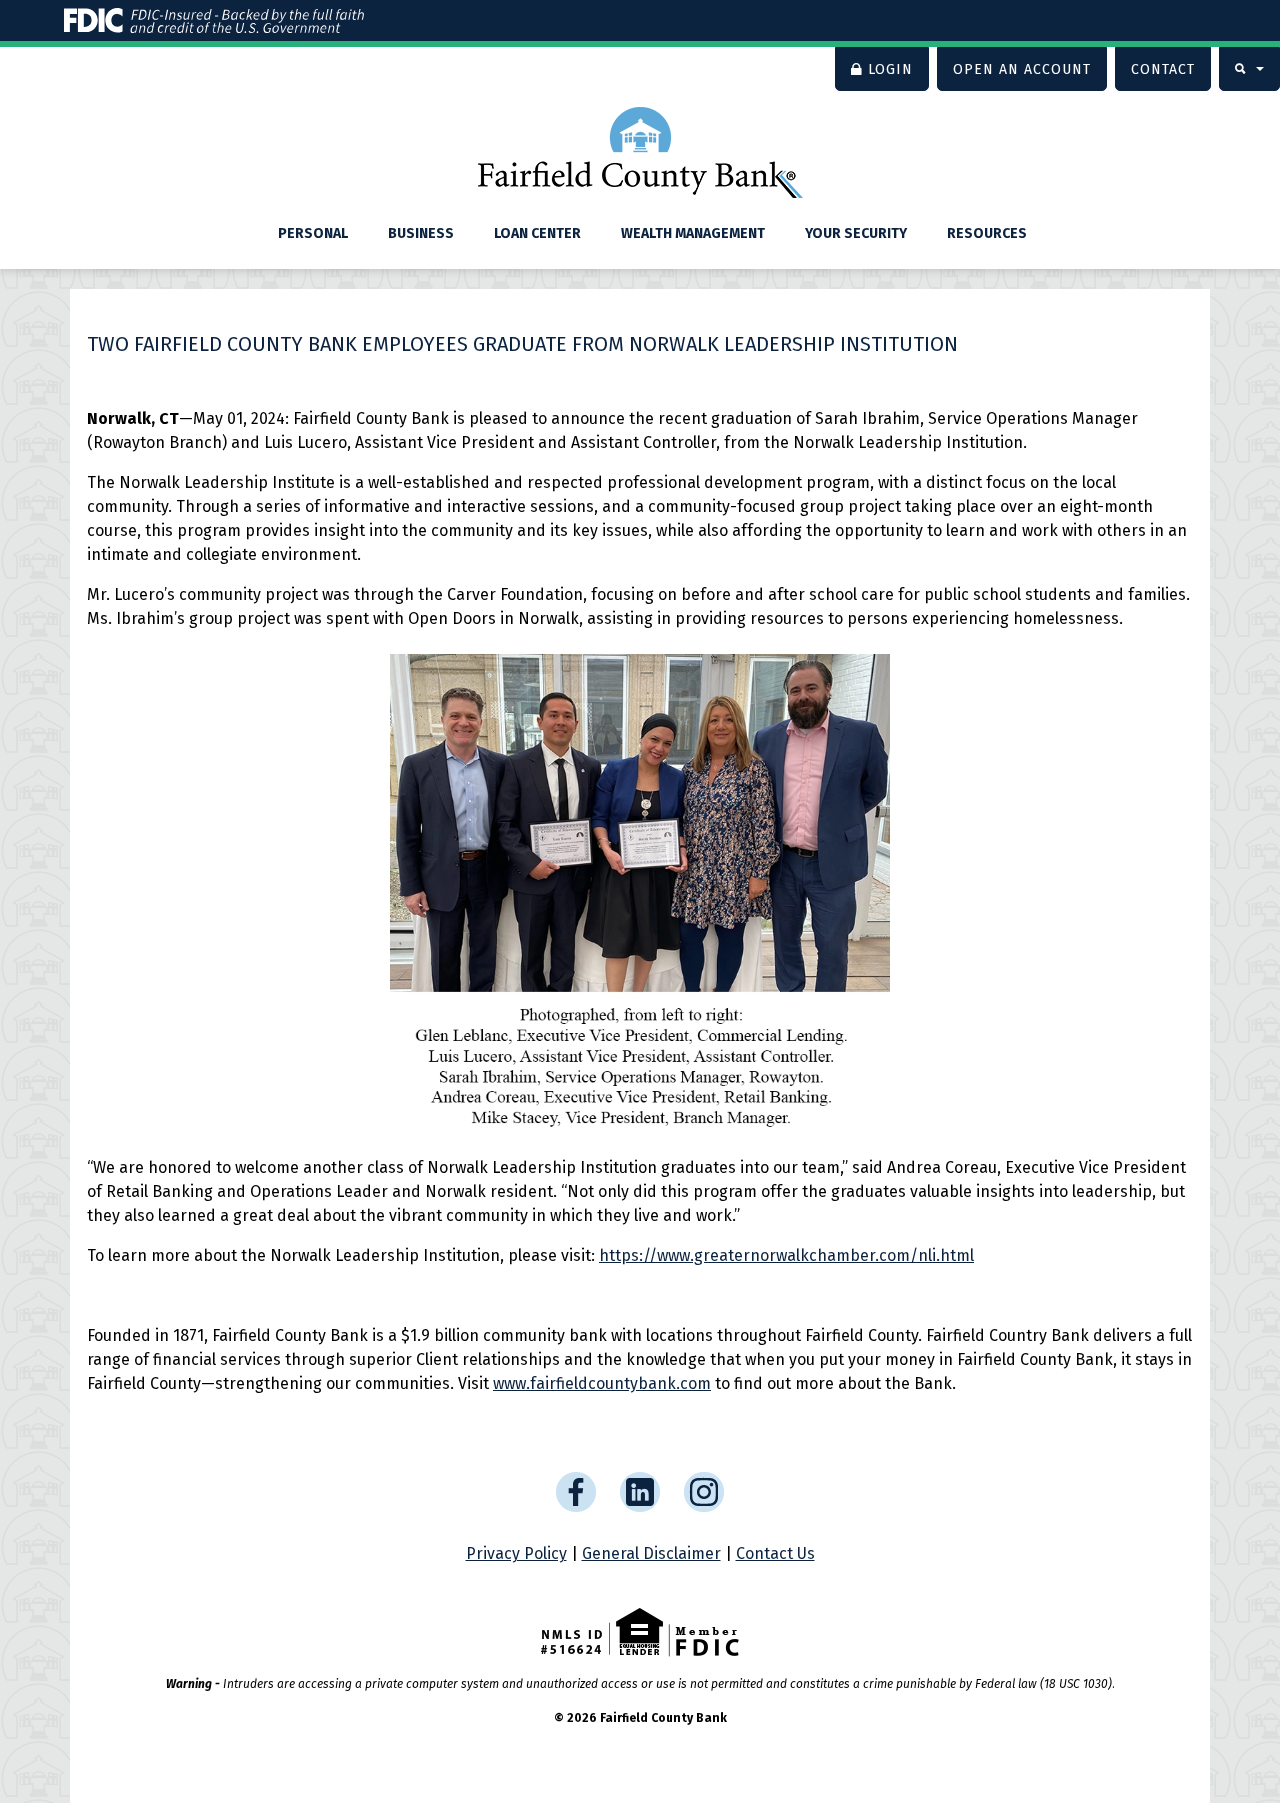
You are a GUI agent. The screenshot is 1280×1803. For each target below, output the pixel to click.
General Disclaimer (651, 1553)
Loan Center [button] (537, 233)
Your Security (856, 233)
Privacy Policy (516, 1553)
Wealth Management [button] (693, 233)
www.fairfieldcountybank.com (602, 1383)
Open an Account (1022, 69)
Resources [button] (987, 233)
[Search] (1249, 69)
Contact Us (775, 1553)
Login (890, 69)
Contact (1163, 69)
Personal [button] (313, 233)
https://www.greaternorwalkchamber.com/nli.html (786, 1255)
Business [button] (421, 233)
